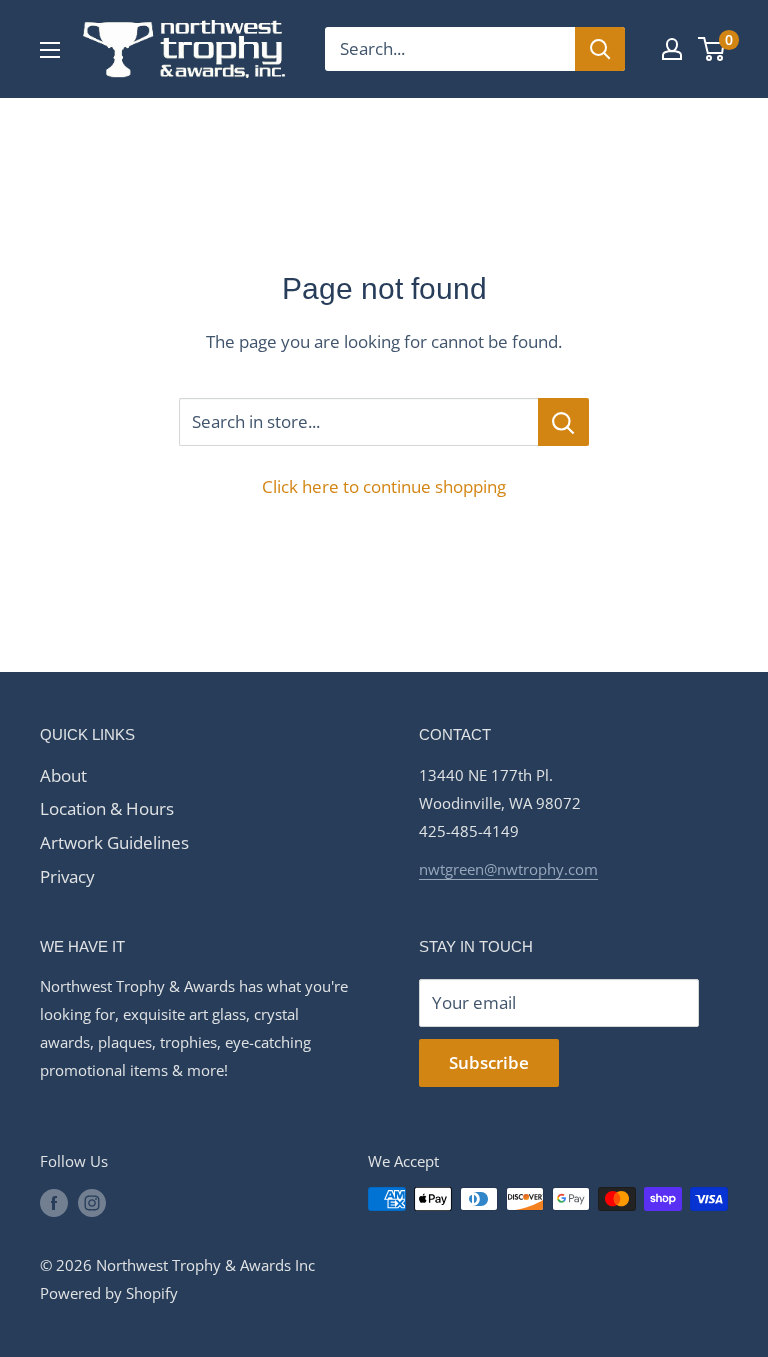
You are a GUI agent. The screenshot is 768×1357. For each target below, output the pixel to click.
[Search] (600, 49)
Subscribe (489, 1062)
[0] (712, 49)
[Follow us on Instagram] (92, 1202)
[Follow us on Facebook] (54, 1202)
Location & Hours (107, 808)
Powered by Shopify (109, 1293)
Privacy (67, 876)
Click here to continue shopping (384, 486)
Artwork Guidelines (114, 842)
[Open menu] (50, 50)
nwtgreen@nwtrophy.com (508, 869)
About (63, 775)
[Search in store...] (563, 422)
